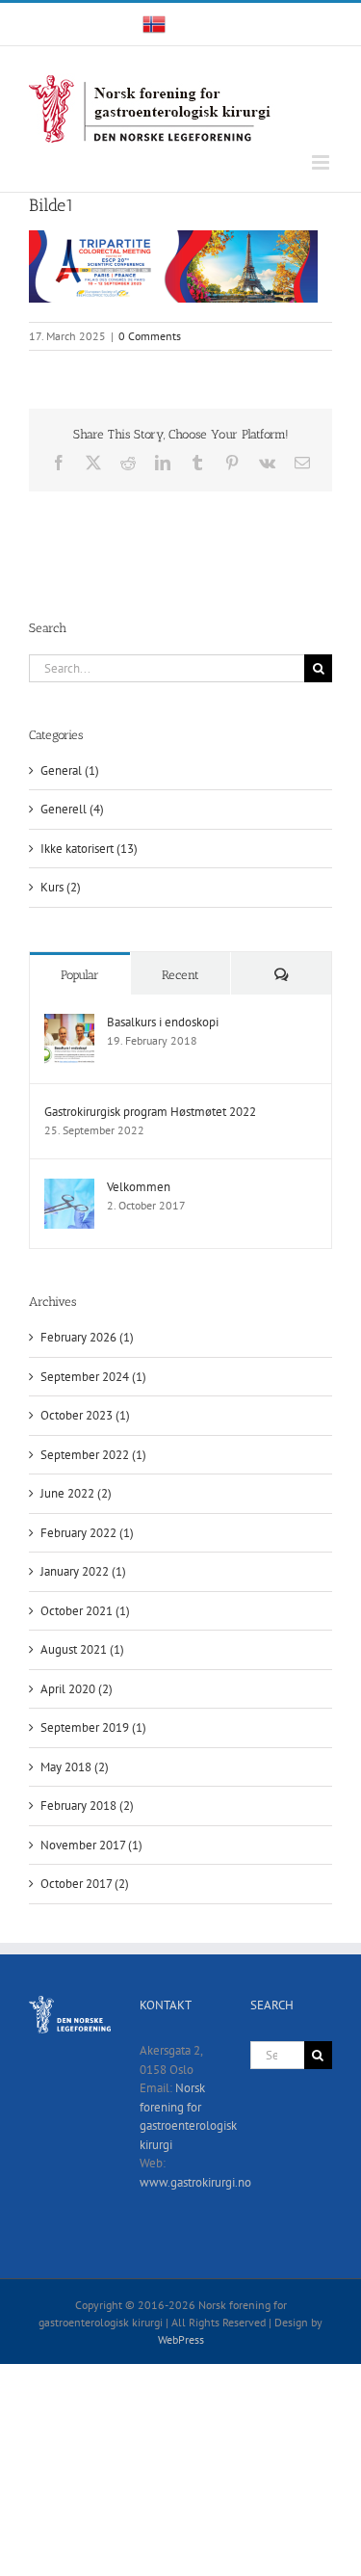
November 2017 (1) (91, 1845)
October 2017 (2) (85, 1884)
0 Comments (150, 336)
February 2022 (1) (87, 1533)
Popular (80, 975)
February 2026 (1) (87, 1337)
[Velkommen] (69, 1188)
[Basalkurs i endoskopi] (69, 1023)
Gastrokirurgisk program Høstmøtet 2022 (150, 1112)
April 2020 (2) (77, 1689)
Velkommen (139, 1187)
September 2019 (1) (93, 1727)
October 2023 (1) (85, 1415)
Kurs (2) (61, 887)
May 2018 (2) (75, 1767)
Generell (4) (72, 809)
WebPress (181, 2339)
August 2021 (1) (82, 1649)
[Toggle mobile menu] (322, 162)
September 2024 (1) (93, 1377)
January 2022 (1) (83, 1571)
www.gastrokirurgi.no (195, 2182)
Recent (180, 975)
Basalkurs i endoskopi (163, 1022)
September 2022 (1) (93, 1455)
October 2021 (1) (85, 1611)
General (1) (70, 770)
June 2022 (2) (76, 1493)
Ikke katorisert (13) (89, 849)
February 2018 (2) (87, 1806)
